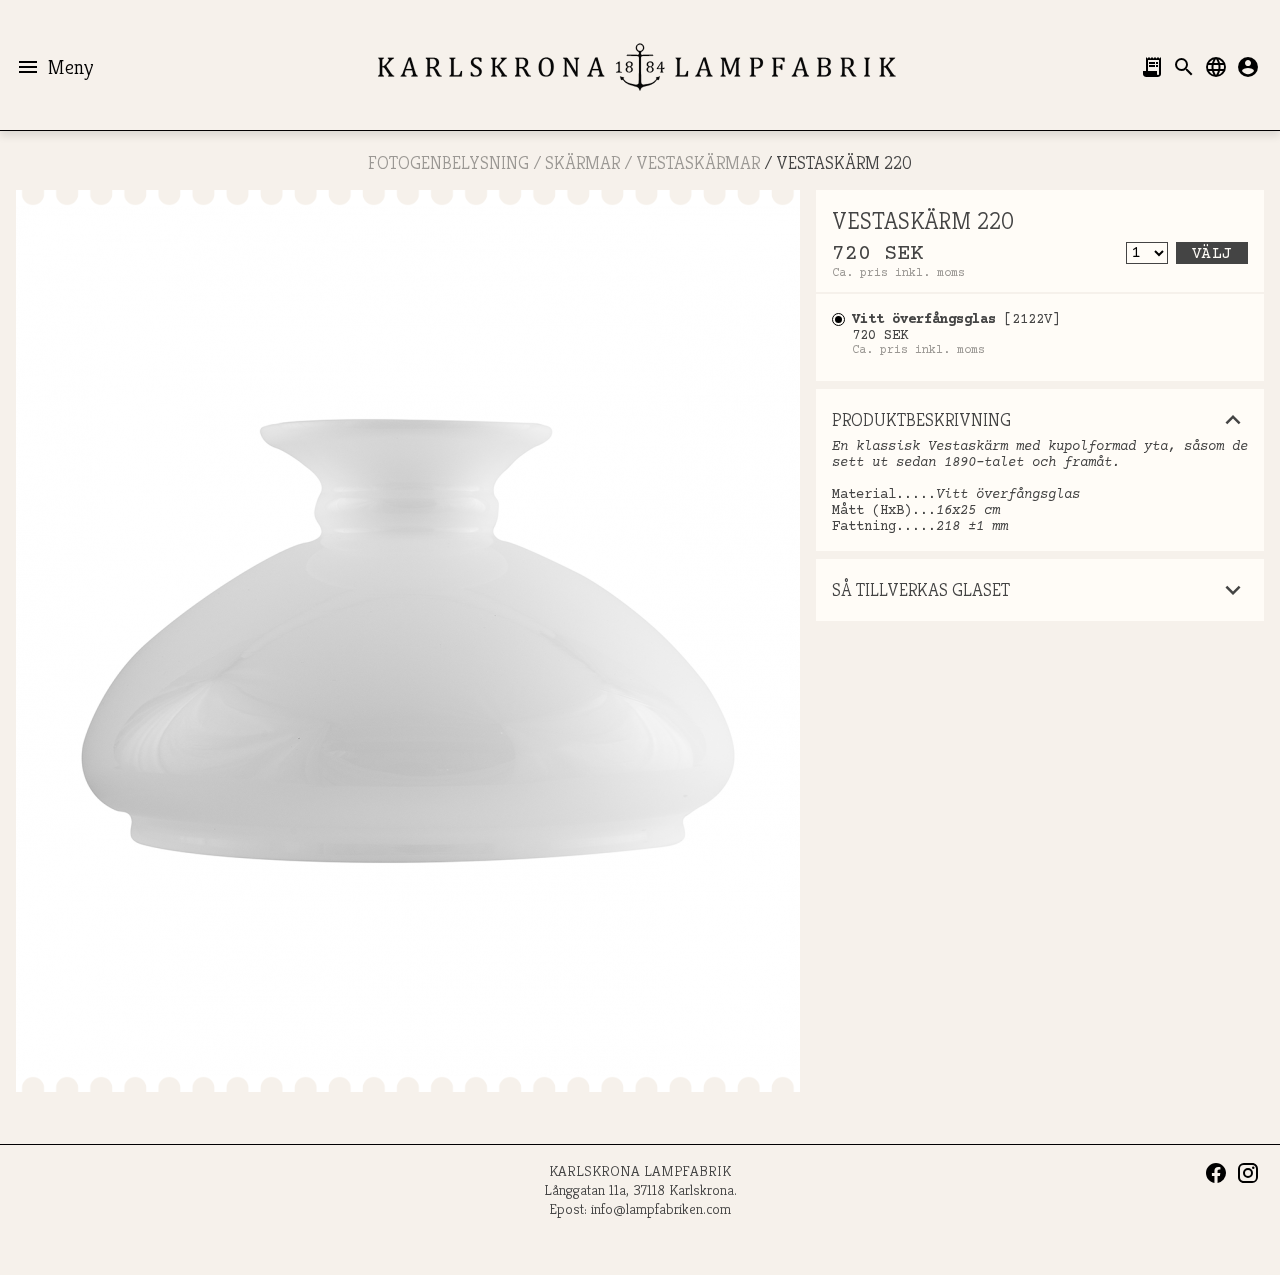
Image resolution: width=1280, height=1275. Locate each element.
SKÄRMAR (582, 162)
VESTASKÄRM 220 (844, 162)
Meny (54, 67)
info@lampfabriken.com (661, 1208)
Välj (1212, 254)
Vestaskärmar (698, 162)
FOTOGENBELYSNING (448, 162)
